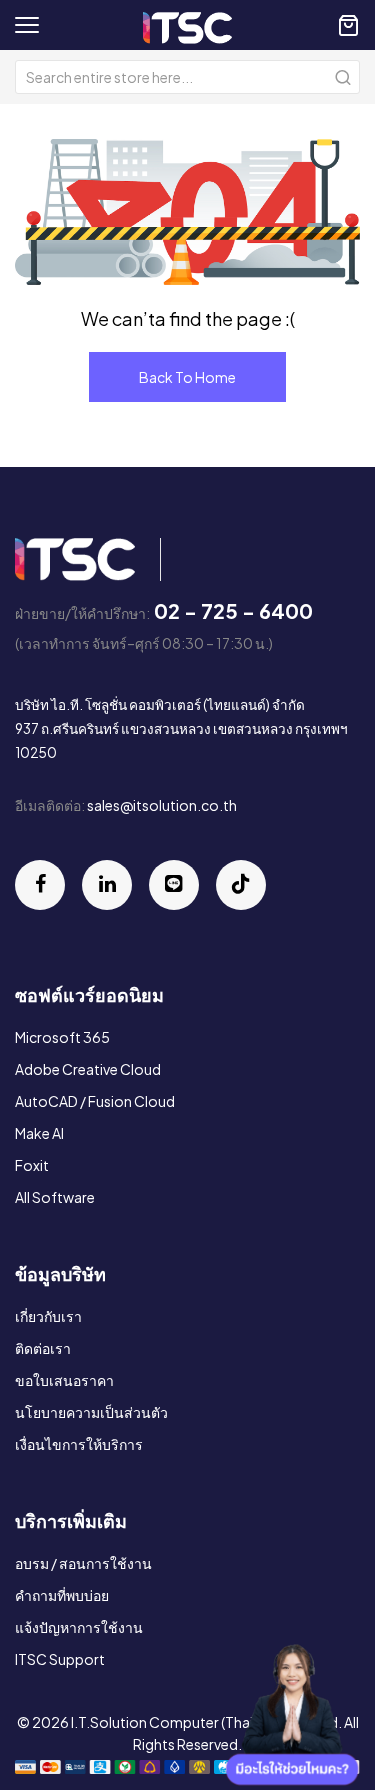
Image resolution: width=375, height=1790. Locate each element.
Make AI (39, 1133)
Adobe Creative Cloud (88, 1069)
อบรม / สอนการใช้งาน (83, 1563)
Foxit (32, 1165)
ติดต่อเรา (43, 1348)
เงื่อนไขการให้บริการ (79, 1444)
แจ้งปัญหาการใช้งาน (79, 1627)
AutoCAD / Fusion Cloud (95, 1101)
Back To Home (187, 377)
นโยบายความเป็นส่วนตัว (91, 1412)
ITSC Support (60, 1659)
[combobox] (187, 77)
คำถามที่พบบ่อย (62, 1595)
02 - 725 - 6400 (233, 610)
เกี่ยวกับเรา (48, 1316)
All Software (55, 1197)
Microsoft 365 (62, 1037)
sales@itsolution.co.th (162, 805)
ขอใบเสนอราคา (64, 1380)
